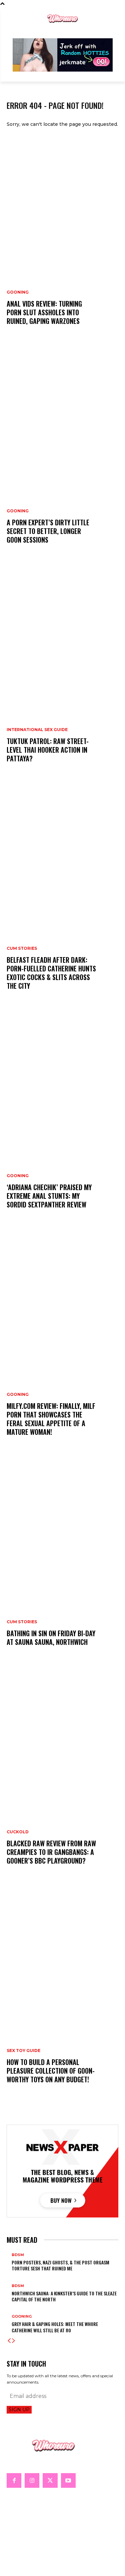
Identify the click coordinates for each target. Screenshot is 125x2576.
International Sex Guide (37, 730)
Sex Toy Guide (23, 2051)
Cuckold (18, 1832)
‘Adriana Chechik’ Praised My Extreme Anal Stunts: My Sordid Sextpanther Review (49, 1196)
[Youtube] (68, 2480)
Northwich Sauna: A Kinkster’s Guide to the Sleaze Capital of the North (64, 2296)
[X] (50, 2480)
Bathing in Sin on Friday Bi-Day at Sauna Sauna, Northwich (51, 1638)
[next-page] (14, 2341)
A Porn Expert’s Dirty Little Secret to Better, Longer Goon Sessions (48, 531)
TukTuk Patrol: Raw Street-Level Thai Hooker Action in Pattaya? (48, 750)
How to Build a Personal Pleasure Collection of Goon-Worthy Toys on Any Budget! (51, 2071)
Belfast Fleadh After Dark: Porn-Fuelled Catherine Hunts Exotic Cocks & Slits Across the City (51, 973)
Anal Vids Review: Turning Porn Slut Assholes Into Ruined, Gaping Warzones (44, 312)
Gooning (18, 292)
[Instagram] (32, 2480)
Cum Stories (22, 948)
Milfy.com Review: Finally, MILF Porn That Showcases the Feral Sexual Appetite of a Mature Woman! (51, 1419)
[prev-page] (9, 2341)
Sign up (19, 2410)
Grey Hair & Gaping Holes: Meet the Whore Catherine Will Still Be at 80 (55, 2327)
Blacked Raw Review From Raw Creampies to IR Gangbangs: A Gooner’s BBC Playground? (51, 1852)
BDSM (18, 2255)
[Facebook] (14, 2480)
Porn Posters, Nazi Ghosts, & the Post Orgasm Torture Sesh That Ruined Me (60, 2265)
